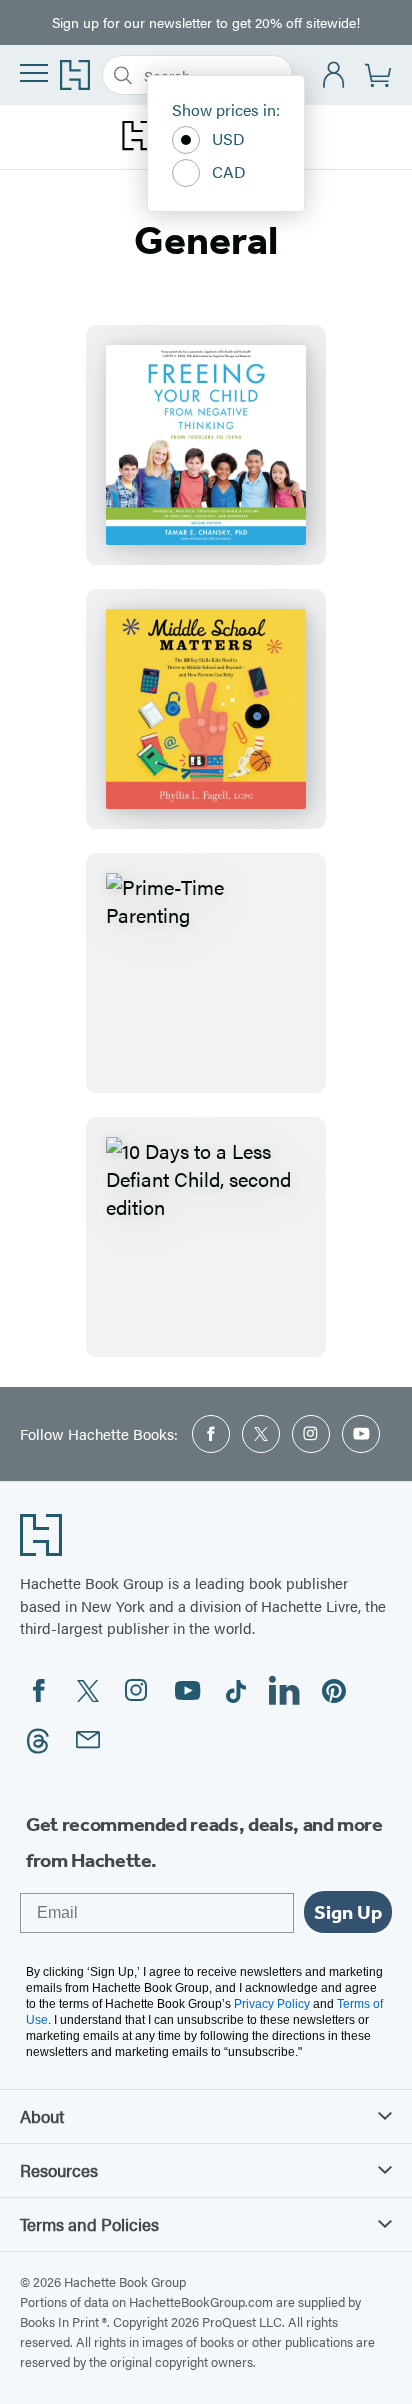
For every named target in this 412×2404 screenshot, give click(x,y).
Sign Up (348, 1912)
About (42, 2116)
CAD (229, 171)
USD (228, 138)
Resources (59, 2170)
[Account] (334, 75)
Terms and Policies (89, 2224)
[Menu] (34, 73)
